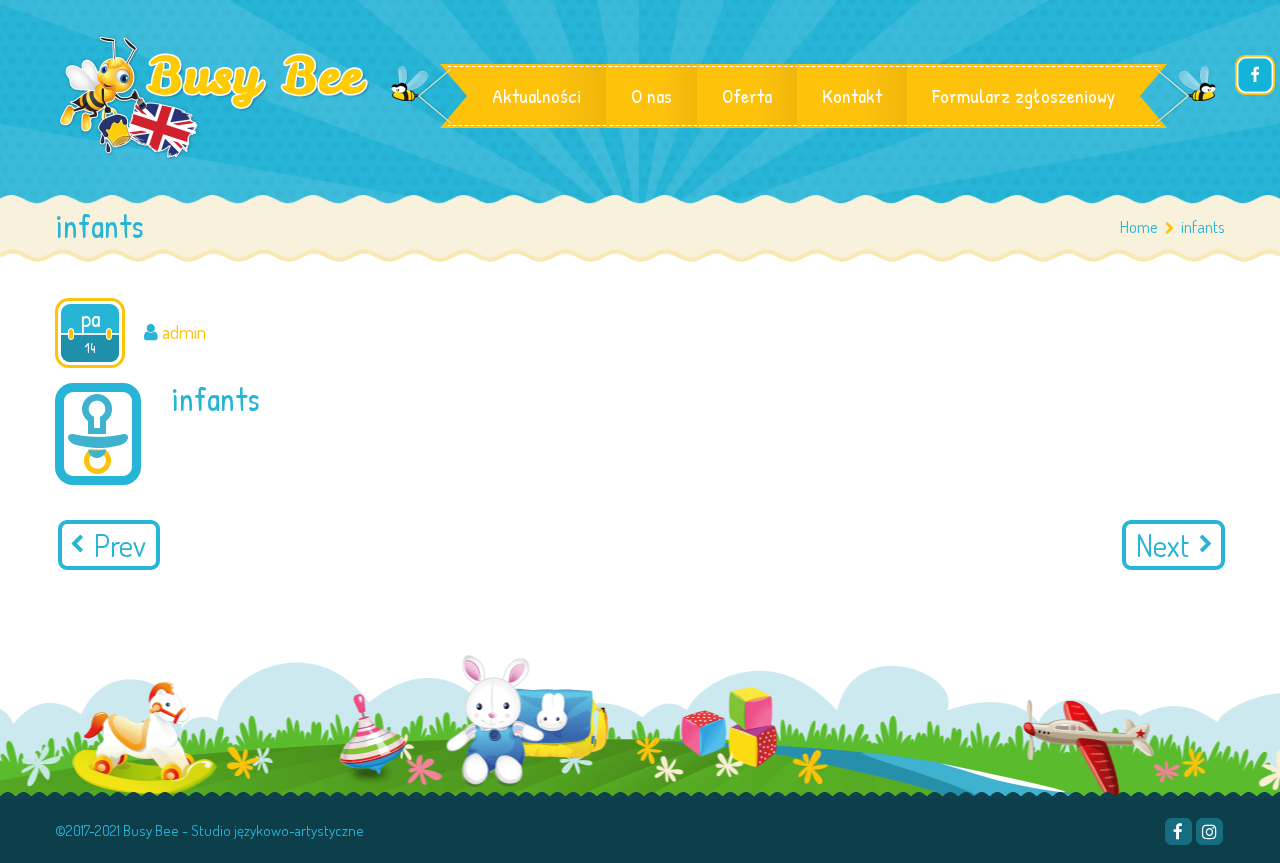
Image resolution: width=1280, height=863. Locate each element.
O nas (651, 95)
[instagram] (1209, 831)
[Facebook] (1178, 831)
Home (1139, 226)
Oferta (747, 95)
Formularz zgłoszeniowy (1023, 95)
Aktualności (536, 95)
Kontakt (852, 95)
